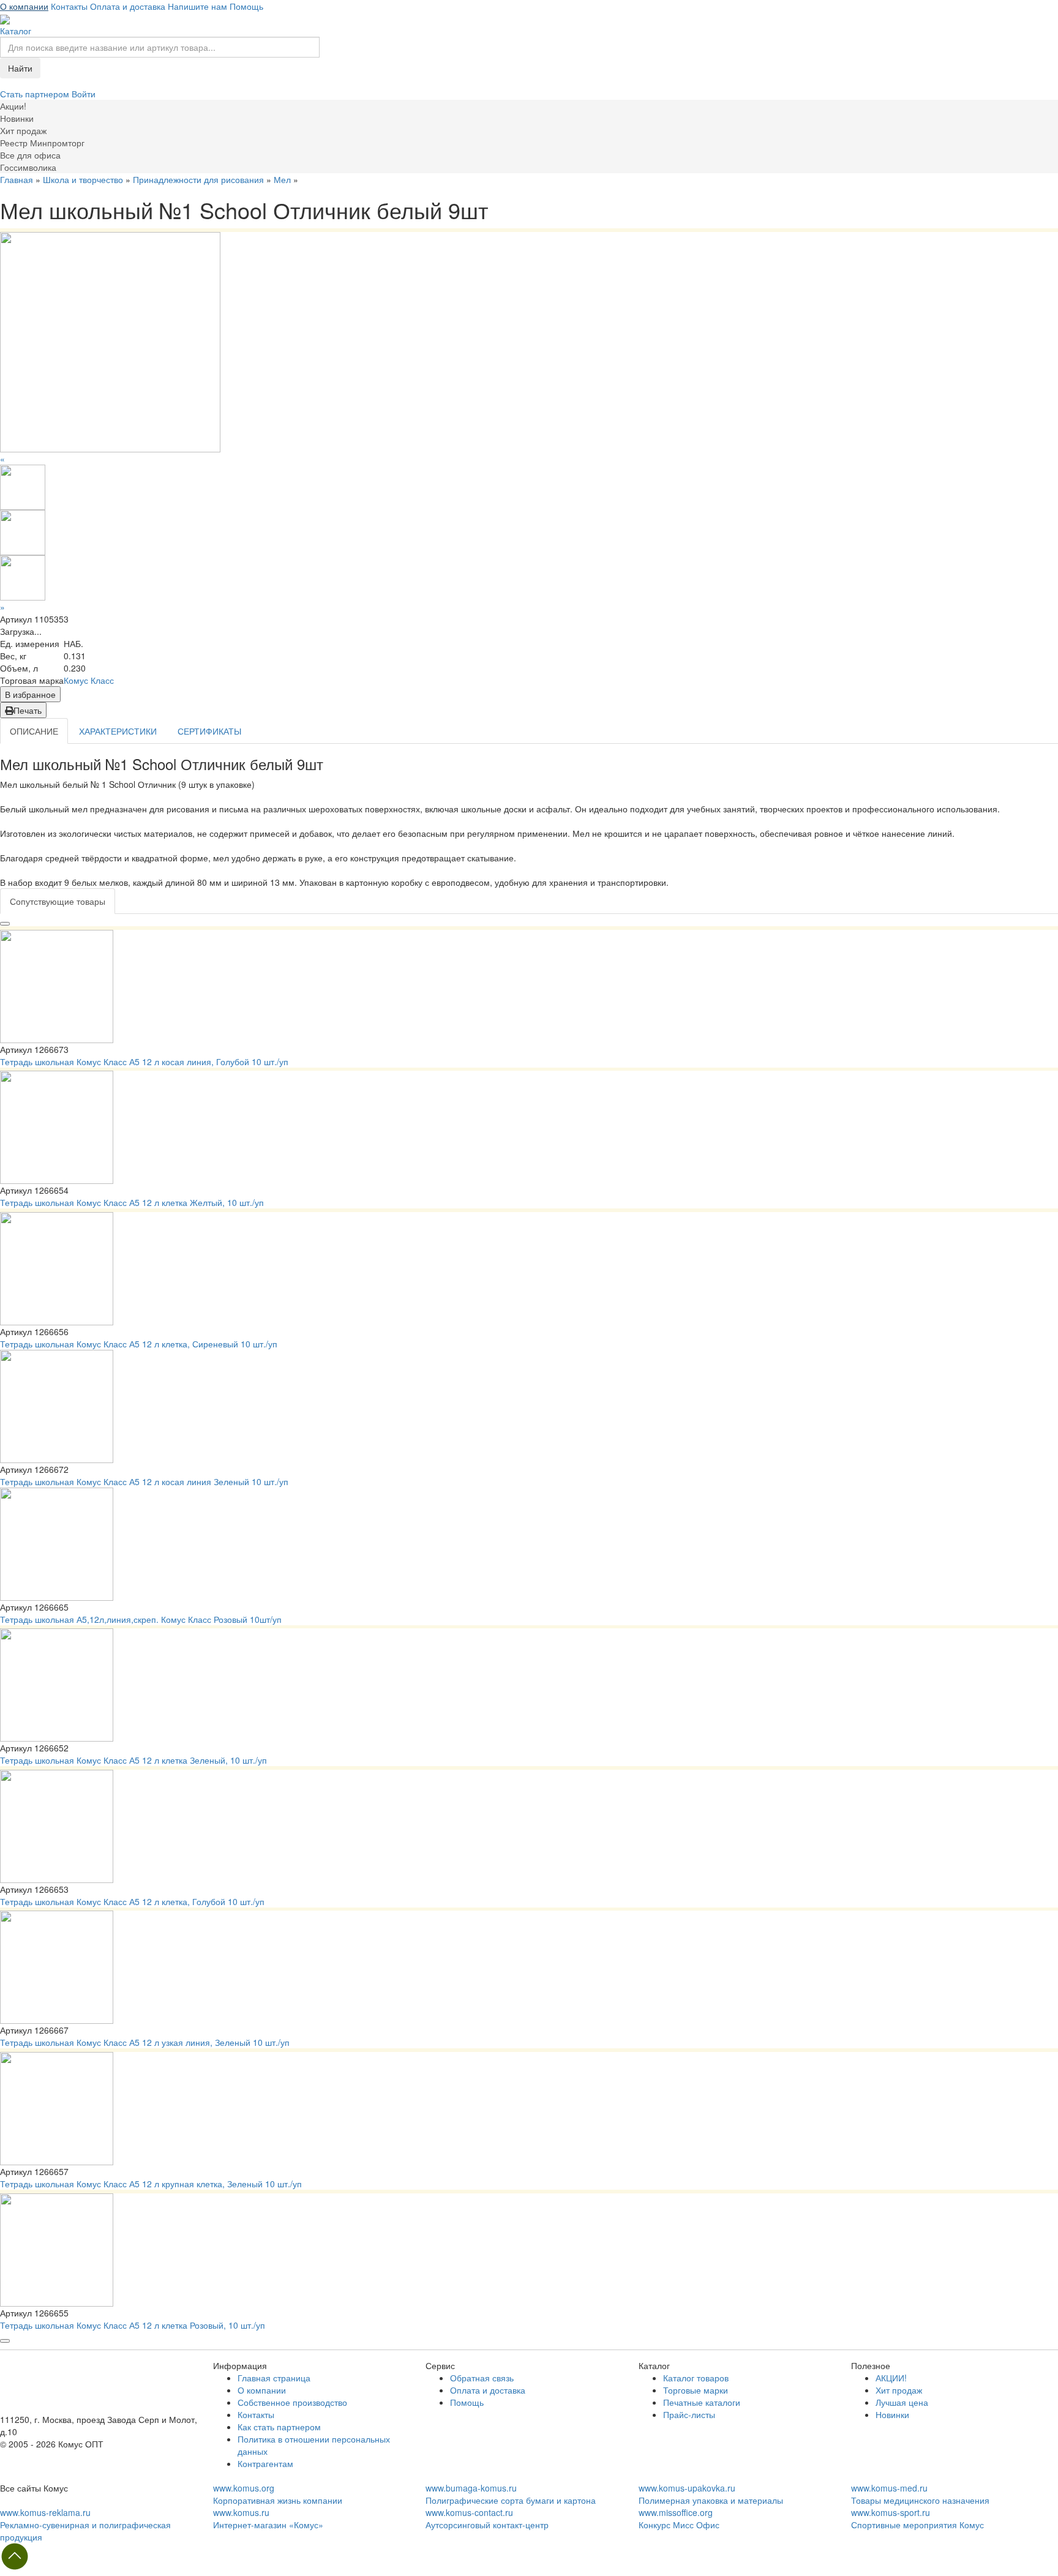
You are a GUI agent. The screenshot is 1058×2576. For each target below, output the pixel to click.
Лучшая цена (902, 2402)
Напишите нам (197, 6)
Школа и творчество (83, 179)
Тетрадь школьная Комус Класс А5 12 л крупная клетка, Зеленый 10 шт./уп (151, 2184)
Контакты (69, 6)
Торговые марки (696, 2390)
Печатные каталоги (702, 2402)
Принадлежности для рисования (198, 179)
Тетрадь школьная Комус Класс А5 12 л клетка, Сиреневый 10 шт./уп (139, 1344)
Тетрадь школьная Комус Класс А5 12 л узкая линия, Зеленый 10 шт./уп (145, 2042)
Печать (28, 710)
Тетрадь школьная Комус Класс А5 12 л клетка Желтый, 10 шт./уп (132, 1202)
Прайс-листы (689, 2414)
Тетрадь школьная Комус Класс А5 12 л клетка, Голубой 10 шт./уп (132, 1901)
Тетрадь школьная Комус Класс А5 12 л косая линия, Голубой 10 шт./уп (144, 1061)
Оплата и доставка (128, 6)
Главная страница (274, 2378)
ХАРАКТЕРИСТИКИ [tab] (118, 731)
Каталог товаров (696, 2378)
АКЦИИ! (891, 2378)
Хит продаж (899, 2390)
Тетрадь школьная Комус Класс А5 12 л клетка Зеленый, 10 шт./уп (133, 1760)
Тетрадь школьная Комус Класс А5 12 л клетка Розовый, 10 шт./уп (133, 2325)
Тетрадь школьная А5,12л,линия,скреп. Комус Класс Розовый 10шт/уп (141, 1619)
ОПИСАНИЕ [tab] (34, 731)
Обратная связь (482, 2378)
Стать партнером (36, 94)
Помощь (246, 6)
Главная (17, 179)
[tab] (58, 901)
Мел (282, 179)
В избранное (30, 694)
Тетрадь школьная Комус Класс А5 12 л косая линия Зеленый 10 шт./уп (144, 1481)
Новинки (892, 2414)
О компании (24, 6)
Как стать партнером (279, 2427)
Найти (20, 68)
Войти (84, 94)
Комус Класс (89, 680)
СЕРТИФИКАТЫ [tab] (209, 731)
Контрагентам (265, 2463)
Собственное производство (292, 2402)
